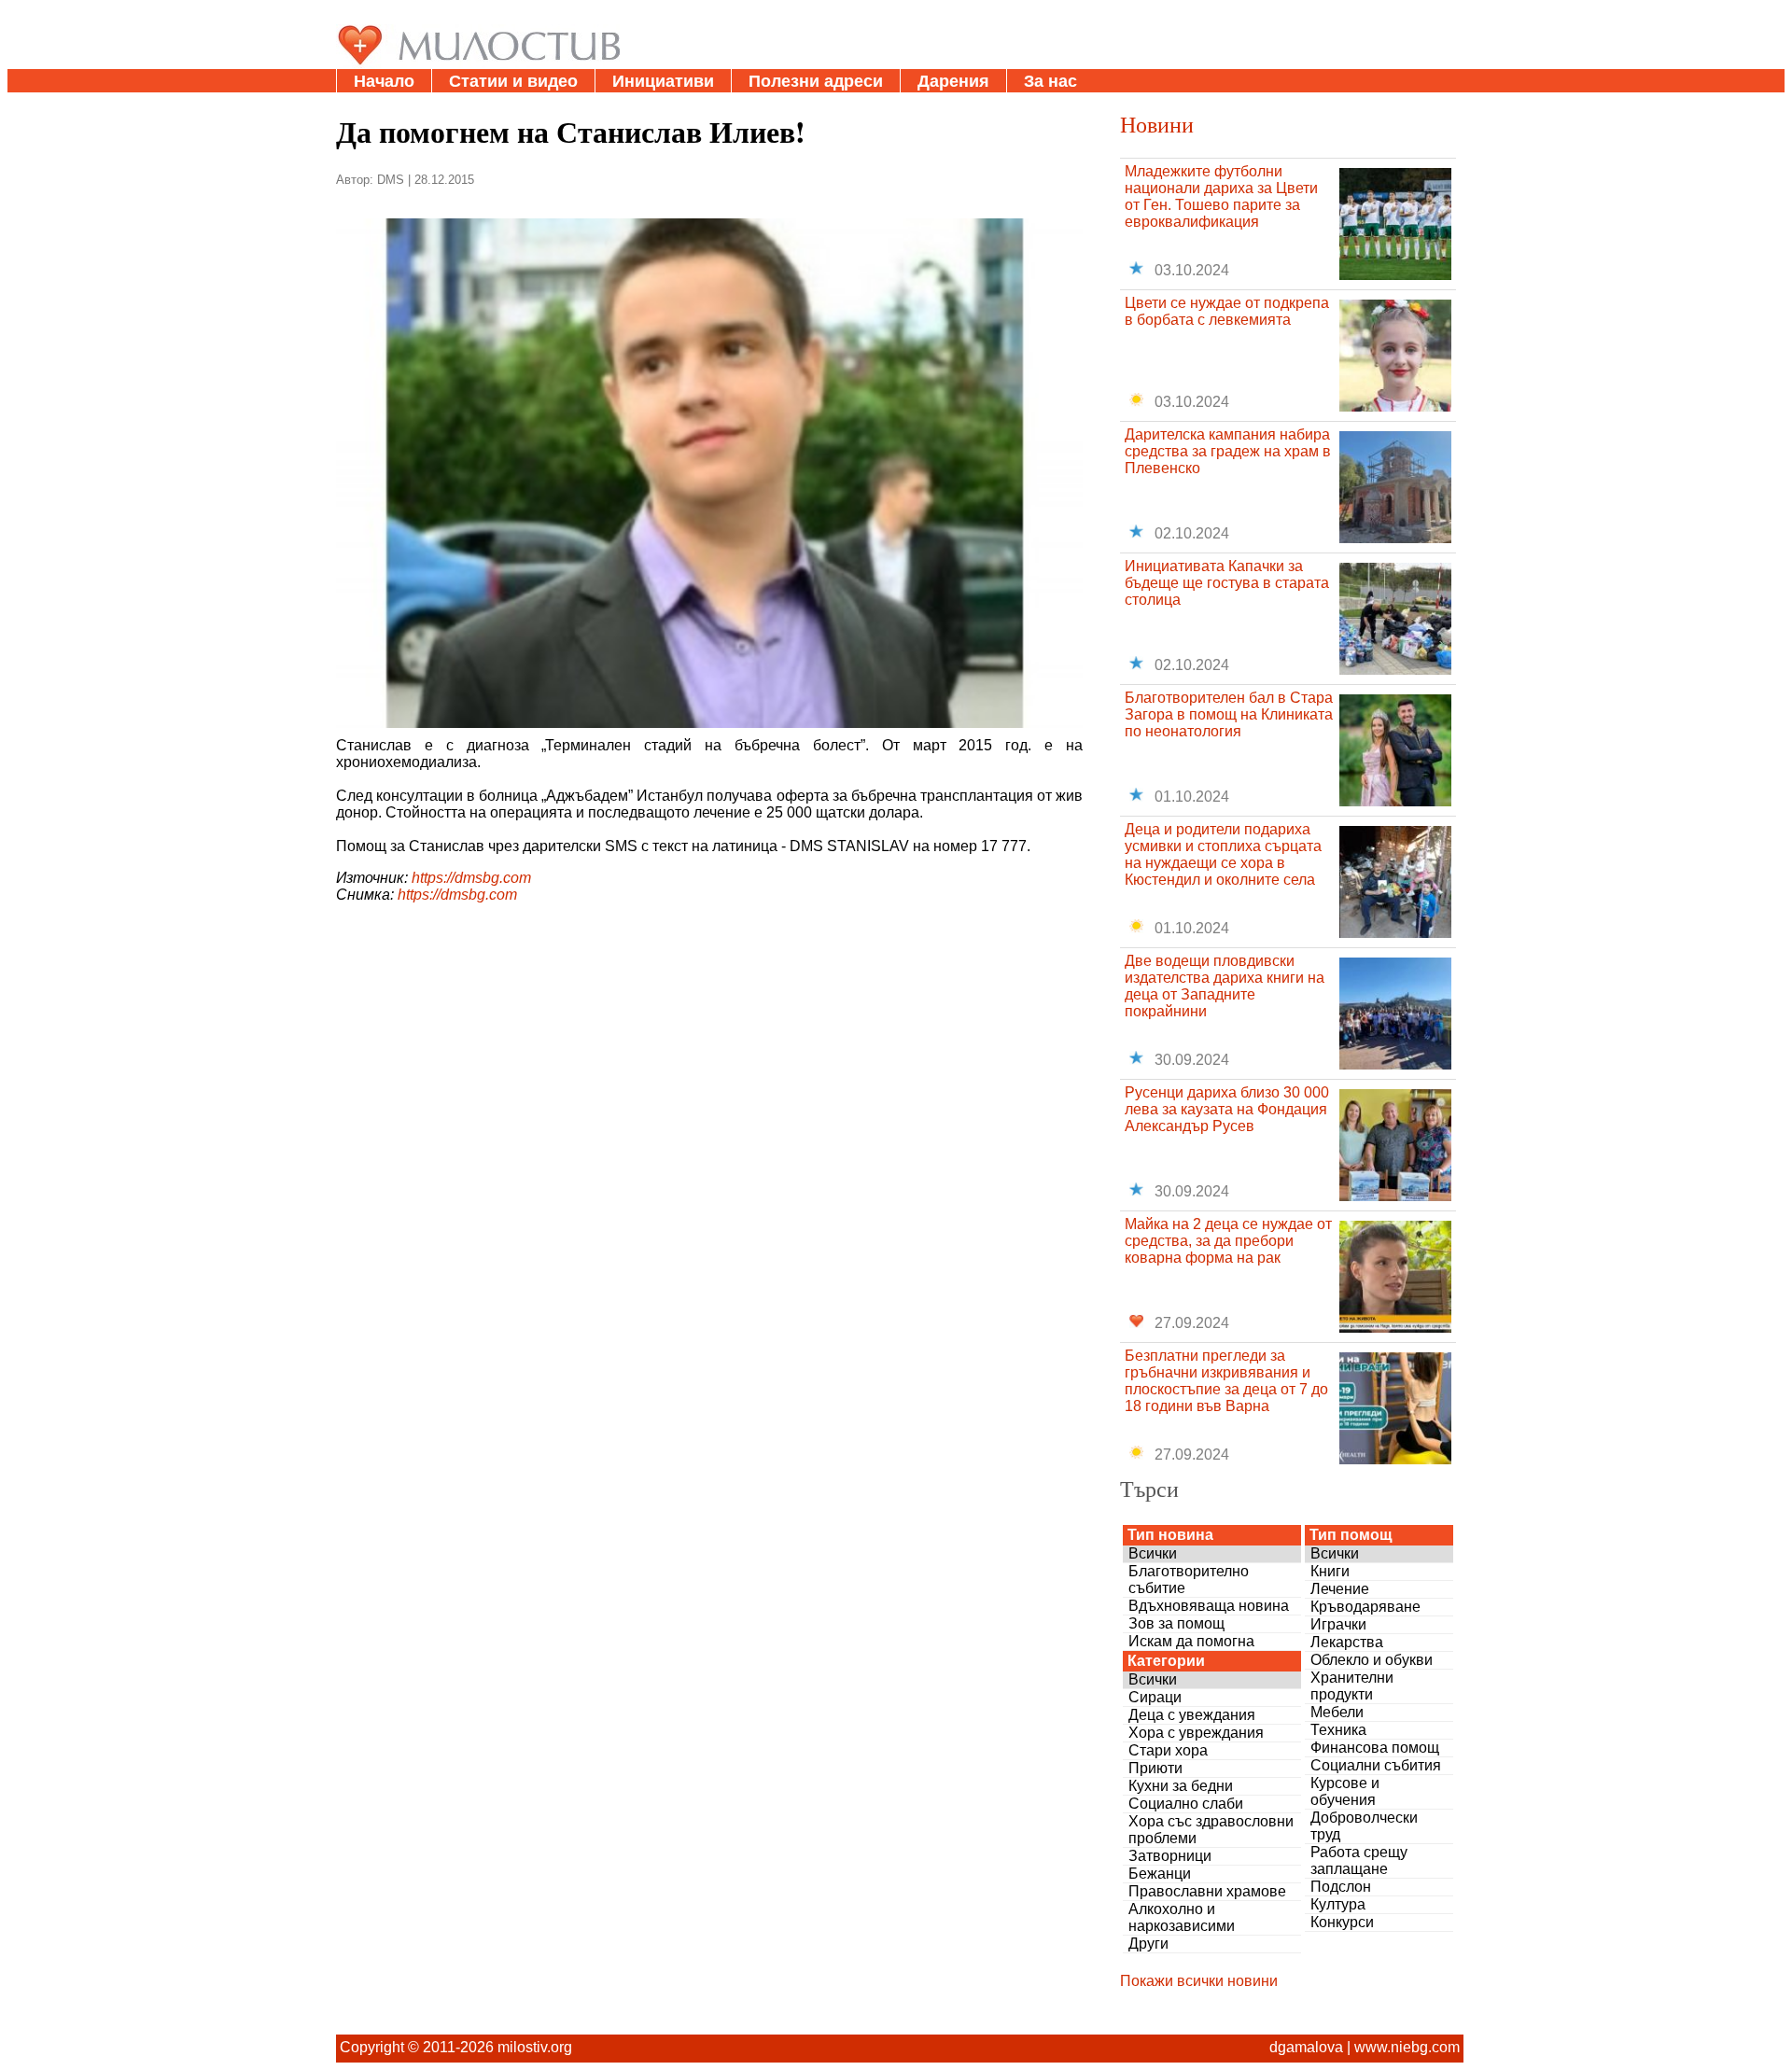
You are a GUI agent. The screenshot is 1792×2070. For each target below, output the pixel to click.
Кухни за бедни (1181, 1786)
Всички (1153, 1553)
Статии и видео (513, 81)
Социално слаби (1186, 1804)
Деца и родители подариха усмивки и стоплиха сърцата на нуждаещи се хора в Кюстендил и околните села (1223, 854)
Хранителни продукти (1352, 1686)
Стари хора (1168, 1750)
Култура (1338, 1904)
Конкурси (1342, 1922)
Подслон (1341, 1887)
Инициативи (663, 81)
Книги (1330, 1571)
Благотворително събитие (1189, 1580)
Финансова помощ (1375, 1748)
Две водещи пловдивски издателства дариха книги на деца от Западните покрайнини (1225, 986)
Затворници (1170, 1856)
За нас (1050, 81)
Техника (1338, 1730)
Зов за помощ (1176, 1623)
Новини (1157, 124)
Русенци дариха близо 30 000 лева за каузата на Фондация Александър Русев (1227, 1109)
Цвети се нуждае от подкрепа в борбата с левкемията (1227, 311)
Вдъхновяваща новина (1209, 1606)
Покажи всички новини (1199, 1981)
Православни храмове (1207, 1891)
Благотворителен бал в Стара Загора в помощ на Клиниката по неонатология (1229, 714)
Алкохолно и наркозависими (1182, 1917)
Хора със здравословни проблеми (1211, 1830)
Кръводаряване (1365, 1607)
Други (1148, 1944)
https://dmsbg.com (471, 878)
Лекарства (1347, 1642)
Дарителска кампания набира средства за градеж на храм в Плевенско (1228, 451)
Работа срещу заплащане (1359, 1860)
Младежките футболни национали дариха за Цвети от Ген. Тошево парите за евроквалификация (1221, 196)
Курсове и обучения (1345, 1791)
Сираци (1155, 1697)
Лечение (1340, 1589)
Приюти (1155, 1768)
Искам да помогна (1191, 1641)
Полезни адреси (816, 81)
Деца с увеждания (1192, 1715)
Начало (384, 81)
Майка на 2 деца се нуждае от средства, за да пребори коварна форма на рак (1228, 1241)
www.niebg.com (1407, 2047)
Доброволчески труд (1364, 1826)
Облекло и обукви (1372, 1660)
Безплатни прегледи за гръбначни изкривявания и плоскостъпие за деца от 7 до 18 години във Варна (1226, 1381)
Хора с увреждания (1196, 1733)
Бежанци (1160, 1874)
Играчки (1338, 1624)
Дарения (953, 81)
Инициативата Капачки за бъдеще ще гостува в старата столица (1227, 583)
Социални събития (1376, 1765)
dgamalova (1306, 2047)
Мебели (1337, 1712)
